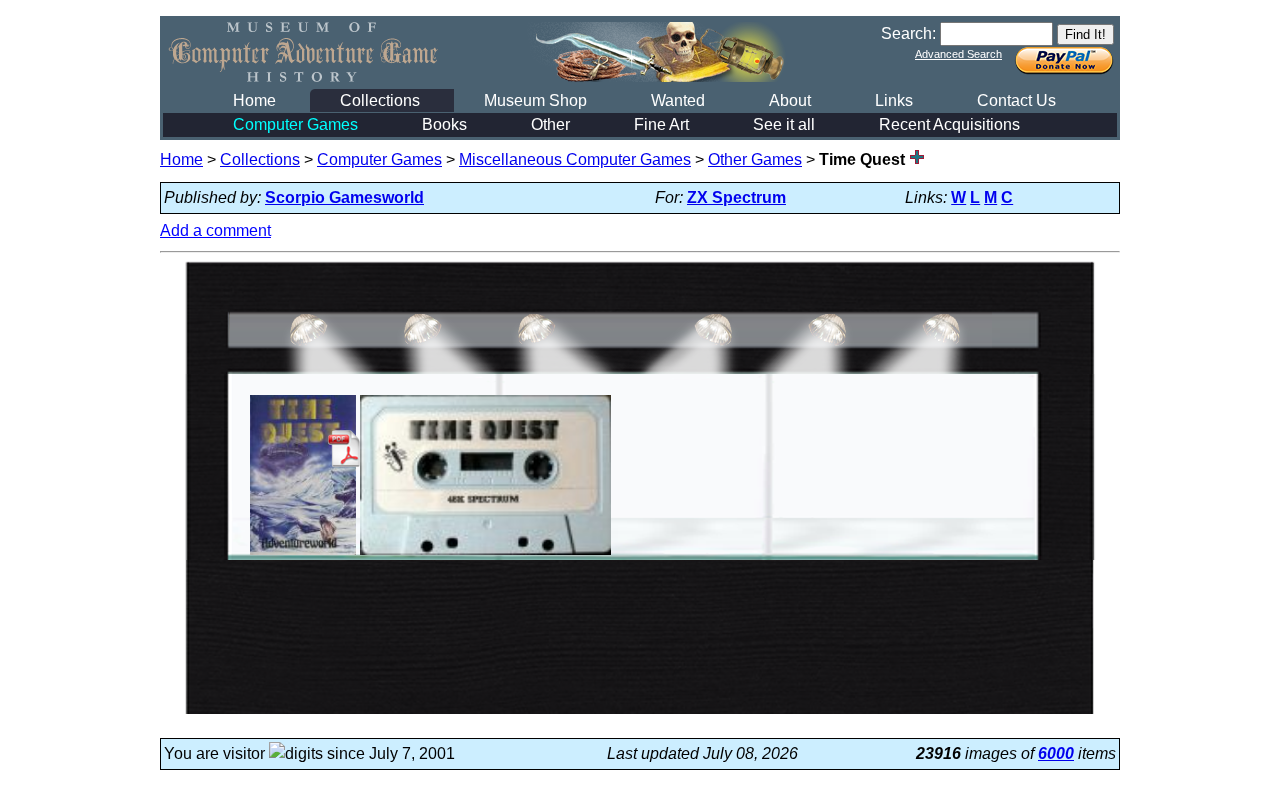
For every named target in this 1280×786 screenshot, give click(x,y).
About (790, 100)
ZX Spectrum (736, 197)
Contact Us (1016, 100)
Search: (908, 33)
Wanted (678, 100)
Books (444, 124)
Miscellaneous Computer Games (575, 159)
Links (894, 100)
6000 (1056, 753)
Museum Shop (535, 100)
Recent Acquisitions (949, 124)
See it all (784, 124)
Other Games (755, 159)
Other (550, 124)
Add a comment (215, 230)
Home (254, 100)
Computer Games (295, 124)
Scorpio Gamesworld (344, 197)
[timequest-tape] (485, 554)
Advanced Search (958, 54)
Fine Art (661, 124)
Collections (380, 100)
